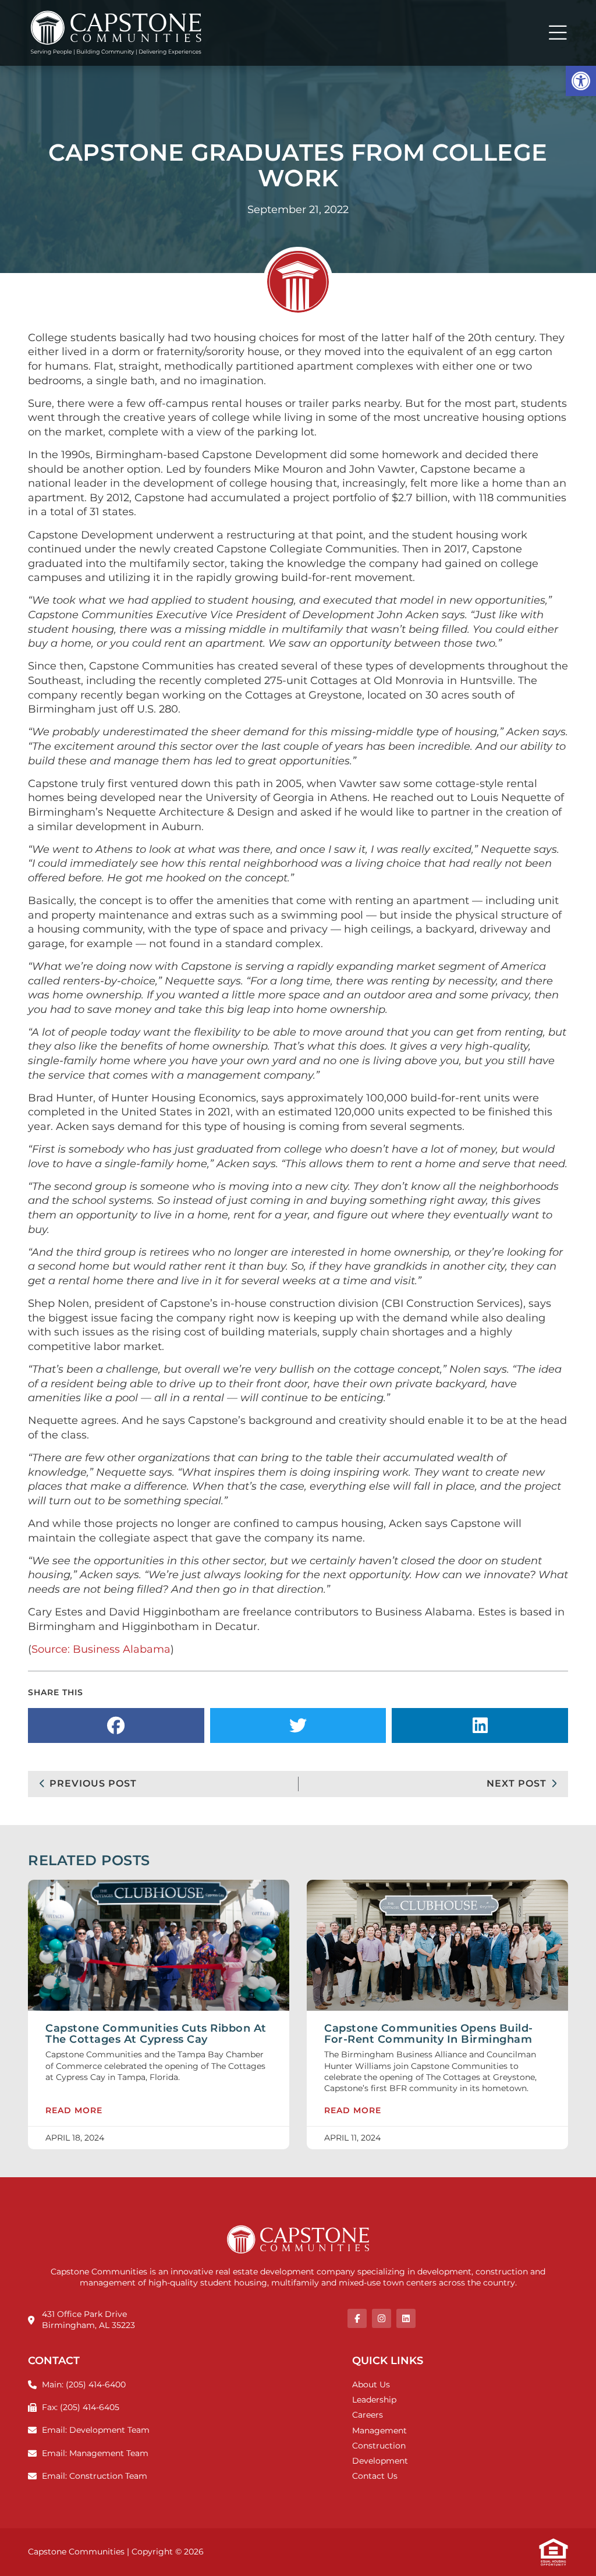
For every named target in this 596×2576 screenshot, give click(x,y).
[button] (581, 81)
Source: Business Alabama (101, 1649)
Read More (74, 2111)
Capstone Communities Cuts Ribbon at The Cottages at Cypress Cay (156, 2033)
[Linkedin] (406, 2318)
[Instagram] (382, 2318)
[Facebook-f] (357, 2318)
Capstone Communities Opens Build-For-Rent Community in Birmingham (429, 2033)
